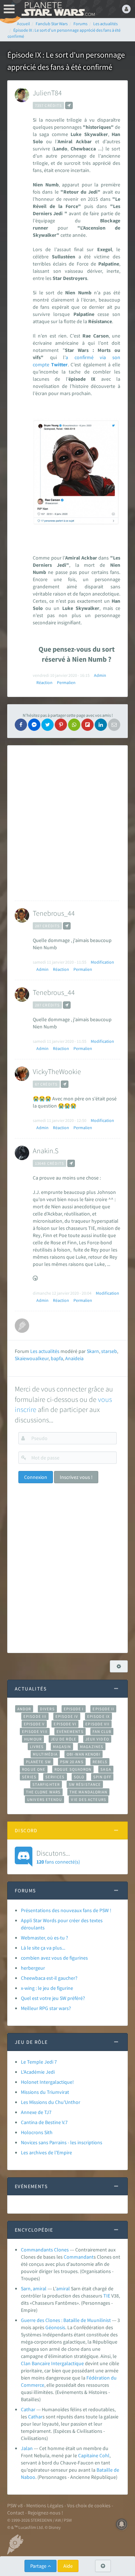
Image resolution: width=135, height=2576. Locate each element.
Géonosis (55, 2327)
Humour (33, 1739)
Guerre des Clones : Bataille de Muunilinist (66, 2320)
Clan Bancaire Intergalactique (52, 2363)
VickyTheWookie (57, 1071)
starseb (109, 1351)
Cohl (104, 2455)
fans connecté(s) (58, 1857)
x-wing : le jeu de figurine (47, 1988)
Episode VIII (35, 1731)
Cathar (28, 2409)
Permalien (66, 682)
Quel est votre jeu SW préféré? (53, 1998)
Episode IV (67, 1716)
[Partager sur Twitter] (48, 725)
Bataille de (108, 2470)
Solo (79, 1777)
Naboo (28, 2477)
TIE (107, 2296)
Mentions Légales (45, 2505)
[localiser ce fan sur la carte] (69, 105)
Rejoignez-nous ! (45, 2513)
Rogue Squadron (73, 1769)
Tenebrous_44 (54, 913)
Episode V (34, 1724)
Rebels (100, 1762)
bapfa (57, 1358)
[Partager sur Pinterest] (61, 725)
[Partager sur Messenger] (34, 725)
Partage (39, 2566)
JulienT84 (47, 93)
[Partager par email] (114, 725)
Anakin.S (46, 1151)
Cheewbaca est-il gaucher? (49, 1978)
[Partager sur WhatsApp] (74, 725)
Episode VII (97, 1724)
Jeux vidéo (97, 1739)
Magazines (92, 1747)
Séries (29, 1777)
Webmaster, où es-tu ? (44, 1938)
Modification (102, 962)
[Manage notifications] (122, 2524)
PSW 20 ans (72, 1762)
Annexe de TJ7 (36, 2112)
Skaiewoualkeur (32, 1358)
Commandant (79, 2257)
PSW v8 (15, 2505)
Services (55, 1777)
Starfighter (46, 1784)
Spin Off (102, 1777)
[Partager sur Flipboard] (87, 725)
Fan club (102, 1731)
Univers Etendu (44, 1799)
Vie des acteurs (88, 1799)
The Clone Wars (43, 1792)
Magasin (62, 1747)
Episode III (35, 1716)
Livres (37, 1747)
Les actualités (45, 1351)
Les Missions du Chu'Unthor (51, 2102)
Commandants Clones (45, 2250)
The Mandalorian (88, 1792)
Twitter (59, 365)
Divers (47, 1709)
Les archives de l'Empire (46, 2152)
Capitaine (88, 2455)
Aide (68, 2566)
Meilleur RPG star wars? (46, 2008)
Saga (106, 1769)
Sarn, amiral (34, 2288)
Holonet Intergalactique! (47, 2082)
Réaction (44, 682)
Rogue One (34, 1769)
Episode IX (98, 1716)
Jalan (27, 2448)
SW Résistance (85, 1784)
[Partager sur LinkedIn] (101, 725)
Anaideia (74, 1358)
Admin (100, 675)
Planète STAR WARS (58, 9)
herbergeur (33, 1968)
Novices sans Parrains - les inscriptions (62, 2142)
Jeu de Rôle (64, 1739)
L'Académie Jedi (38, 2072)
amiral (63, 2288)
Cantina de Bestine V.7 (44, 2122)
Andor (24, 1709)
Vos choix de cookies (89, 2505)
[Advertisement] (68, 823)
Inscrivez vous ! (76, 1477)
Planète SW (39, 1762)
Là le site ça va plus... (43, 1948)
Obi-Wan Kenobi (83, 1754)
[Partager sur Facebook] (21, 725)
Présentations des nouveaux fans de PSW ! (66, 1910)
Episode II (103, 1709)
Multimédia (45, 1754)
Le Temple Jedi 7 (39, 2062)
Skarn (93, 1351)
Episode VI (65, 1724)
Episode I (74, 1709)
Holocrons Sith (37, 2132)
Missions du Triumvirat (45, 2092)
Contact (16, 2513)
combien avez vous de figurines (54, 1958)
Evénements (70, 1731)
